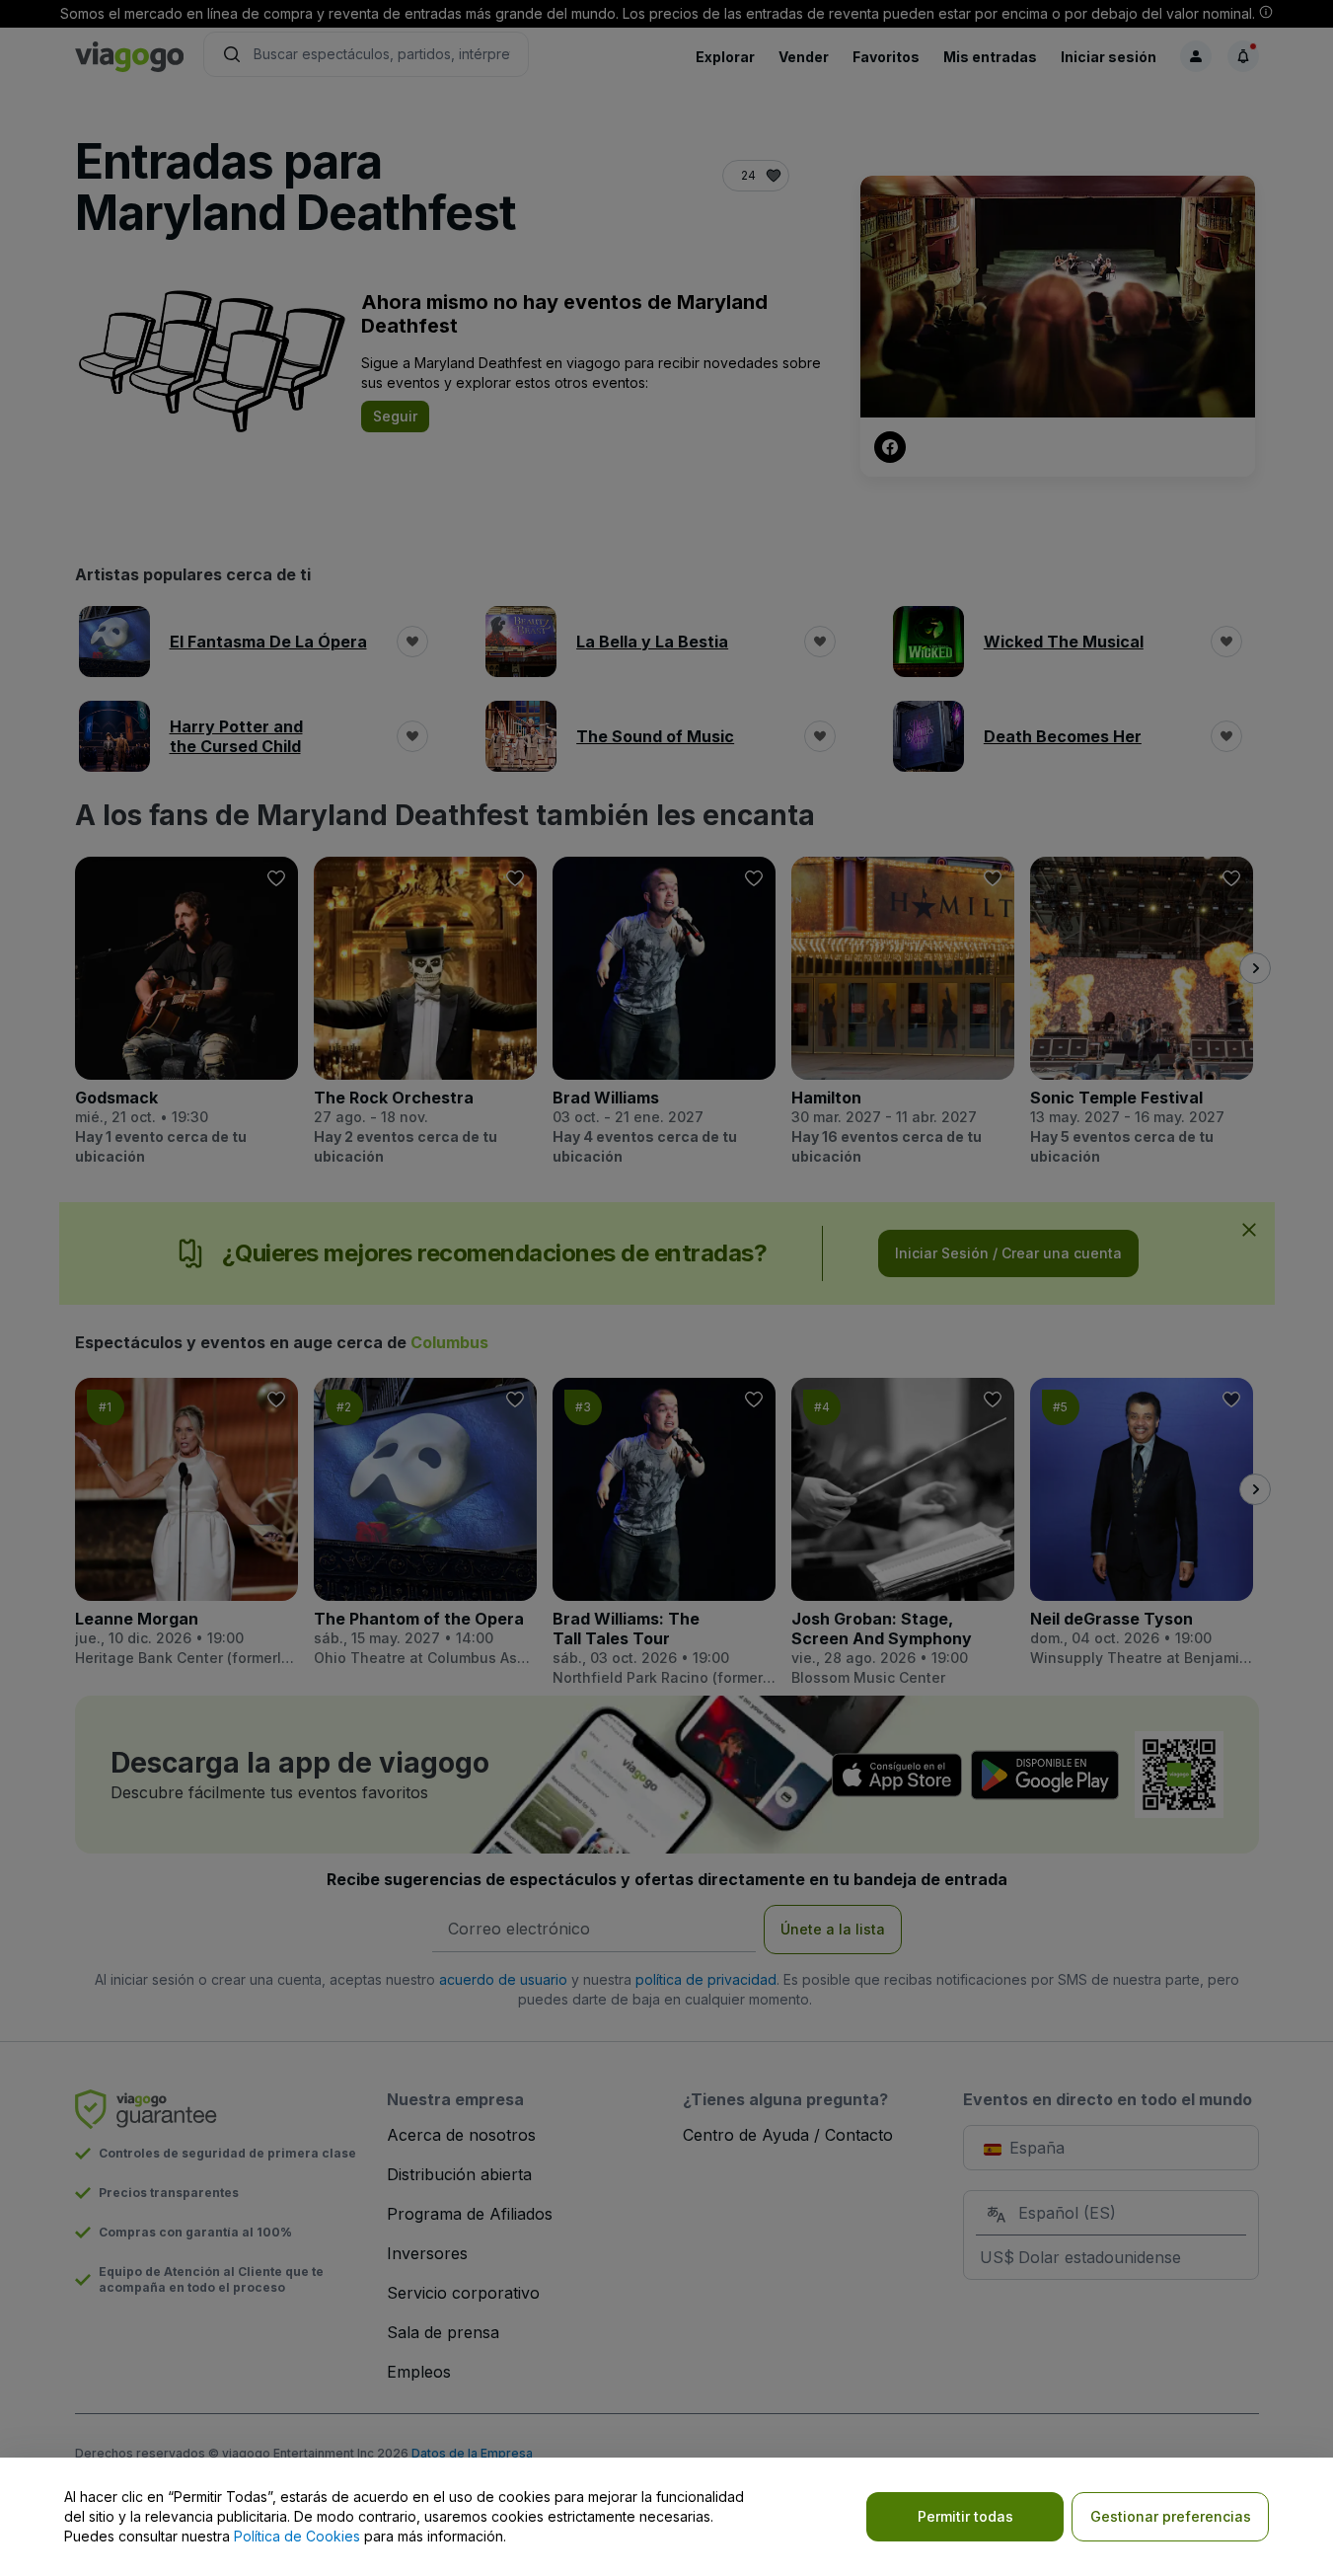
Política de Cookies (297, 2536)
